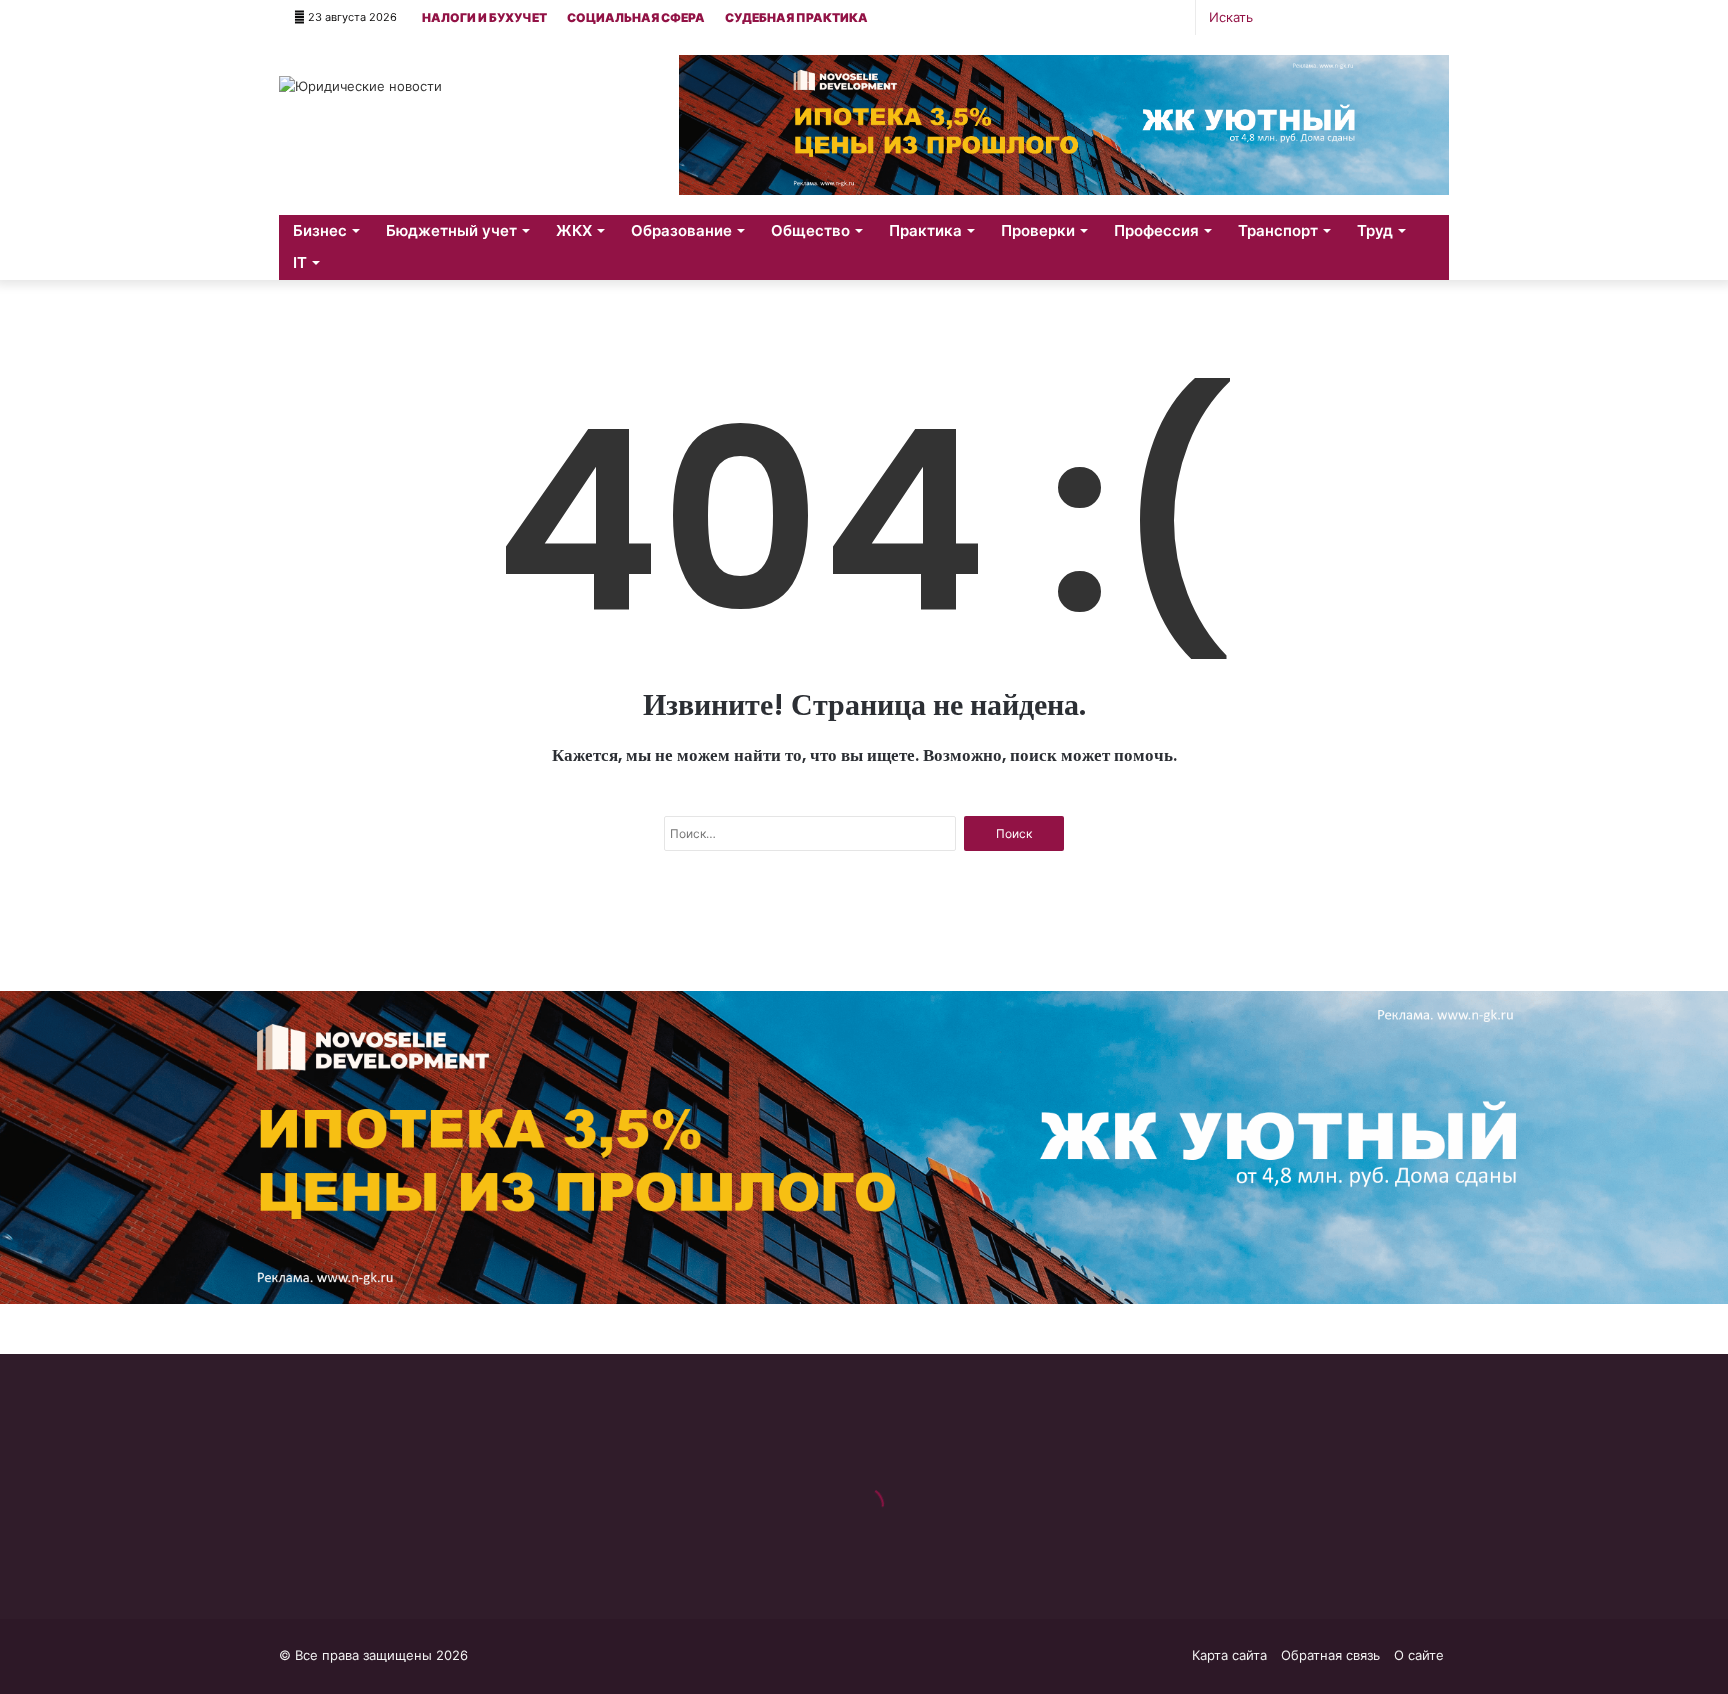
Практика (925, 230)
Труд (1375, 230)
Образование (681, 230)
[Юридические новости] (360, 86)
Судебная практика (796, 17)
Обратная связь (1330, 1655)
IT (300, 262)
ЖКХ (574, 230)
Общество (810, 230)
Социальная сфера (636, 17)
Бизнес (320, 230)
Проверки (1038, 230)
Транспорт (1278, 230)
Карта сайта (1229, 1655)
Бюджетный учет (451, 230)
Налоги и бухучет (484, 17)
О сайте (1419, 1655)
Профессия (1156, 230)
